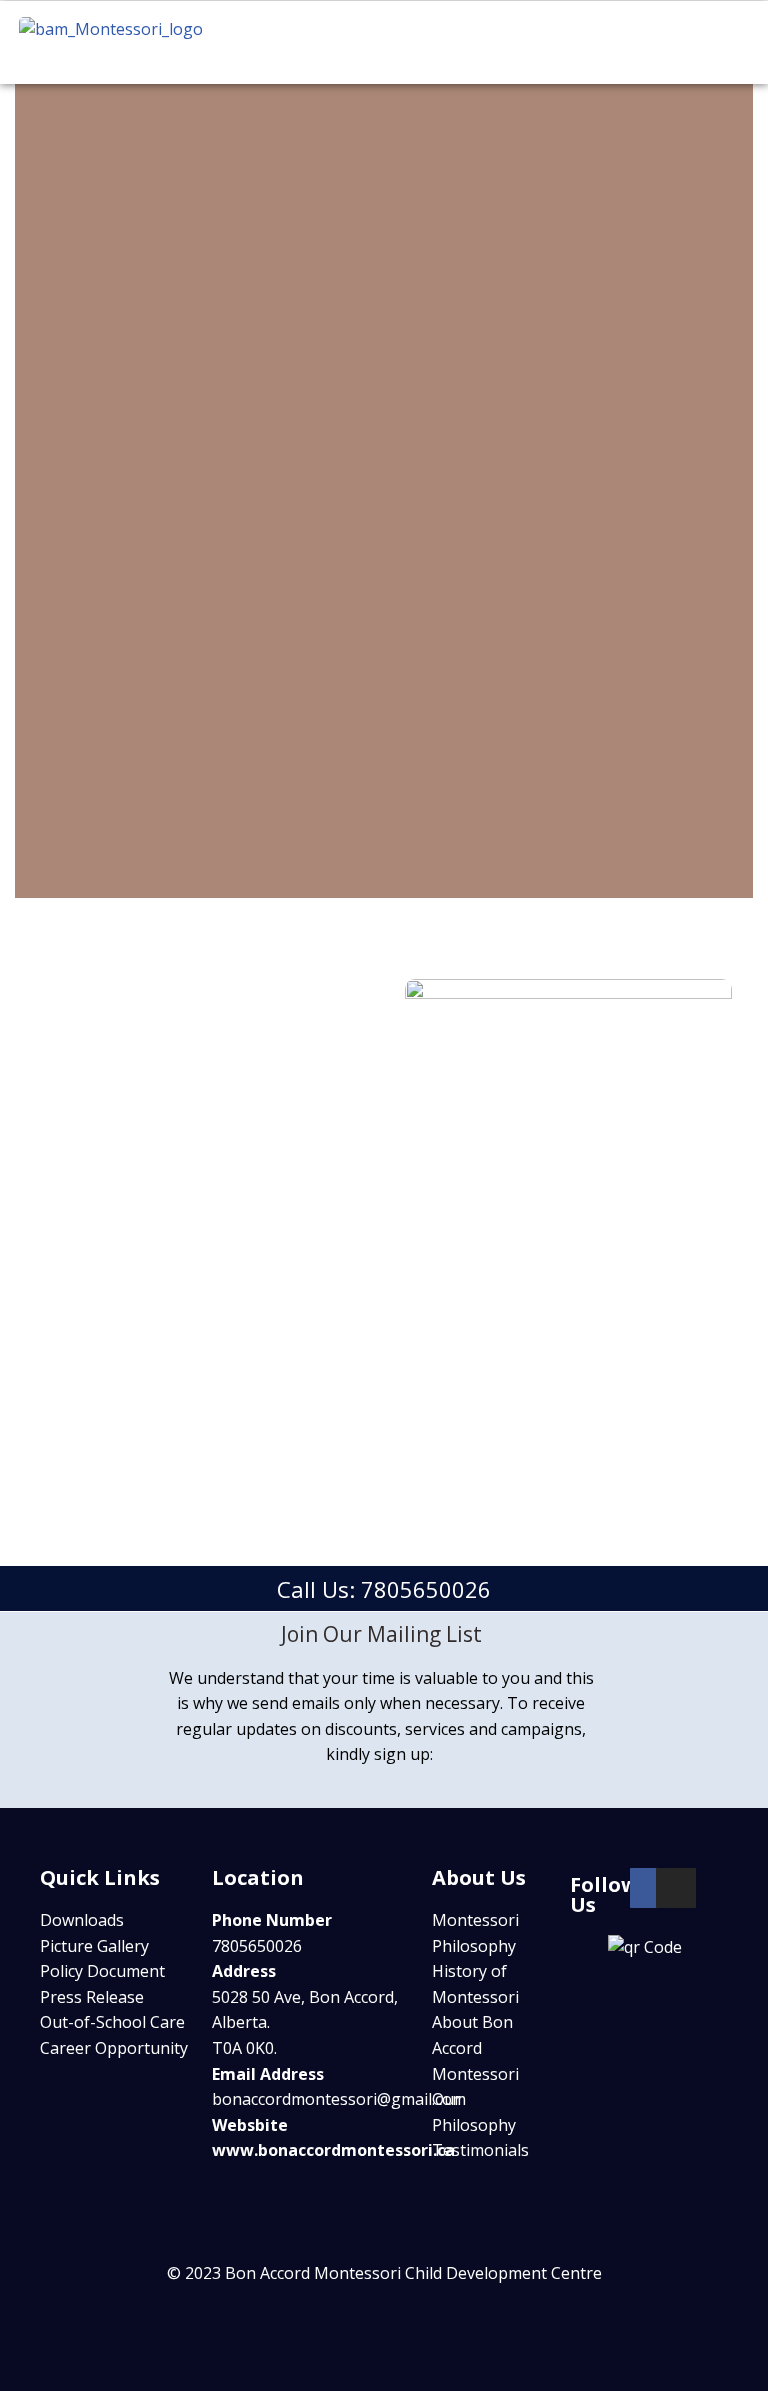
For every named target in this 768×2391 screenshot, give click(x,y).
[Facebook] (650, 1888)
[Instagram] (676, 1888)
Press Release (92, 1997)
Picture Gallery (94, 1946)
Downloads (82, 1920)
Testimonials (480, 2150)
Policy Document (102, 1971)
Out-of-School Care (112, 2022)
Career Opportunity (114, 2048)
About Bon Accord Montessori (475, 2047)
